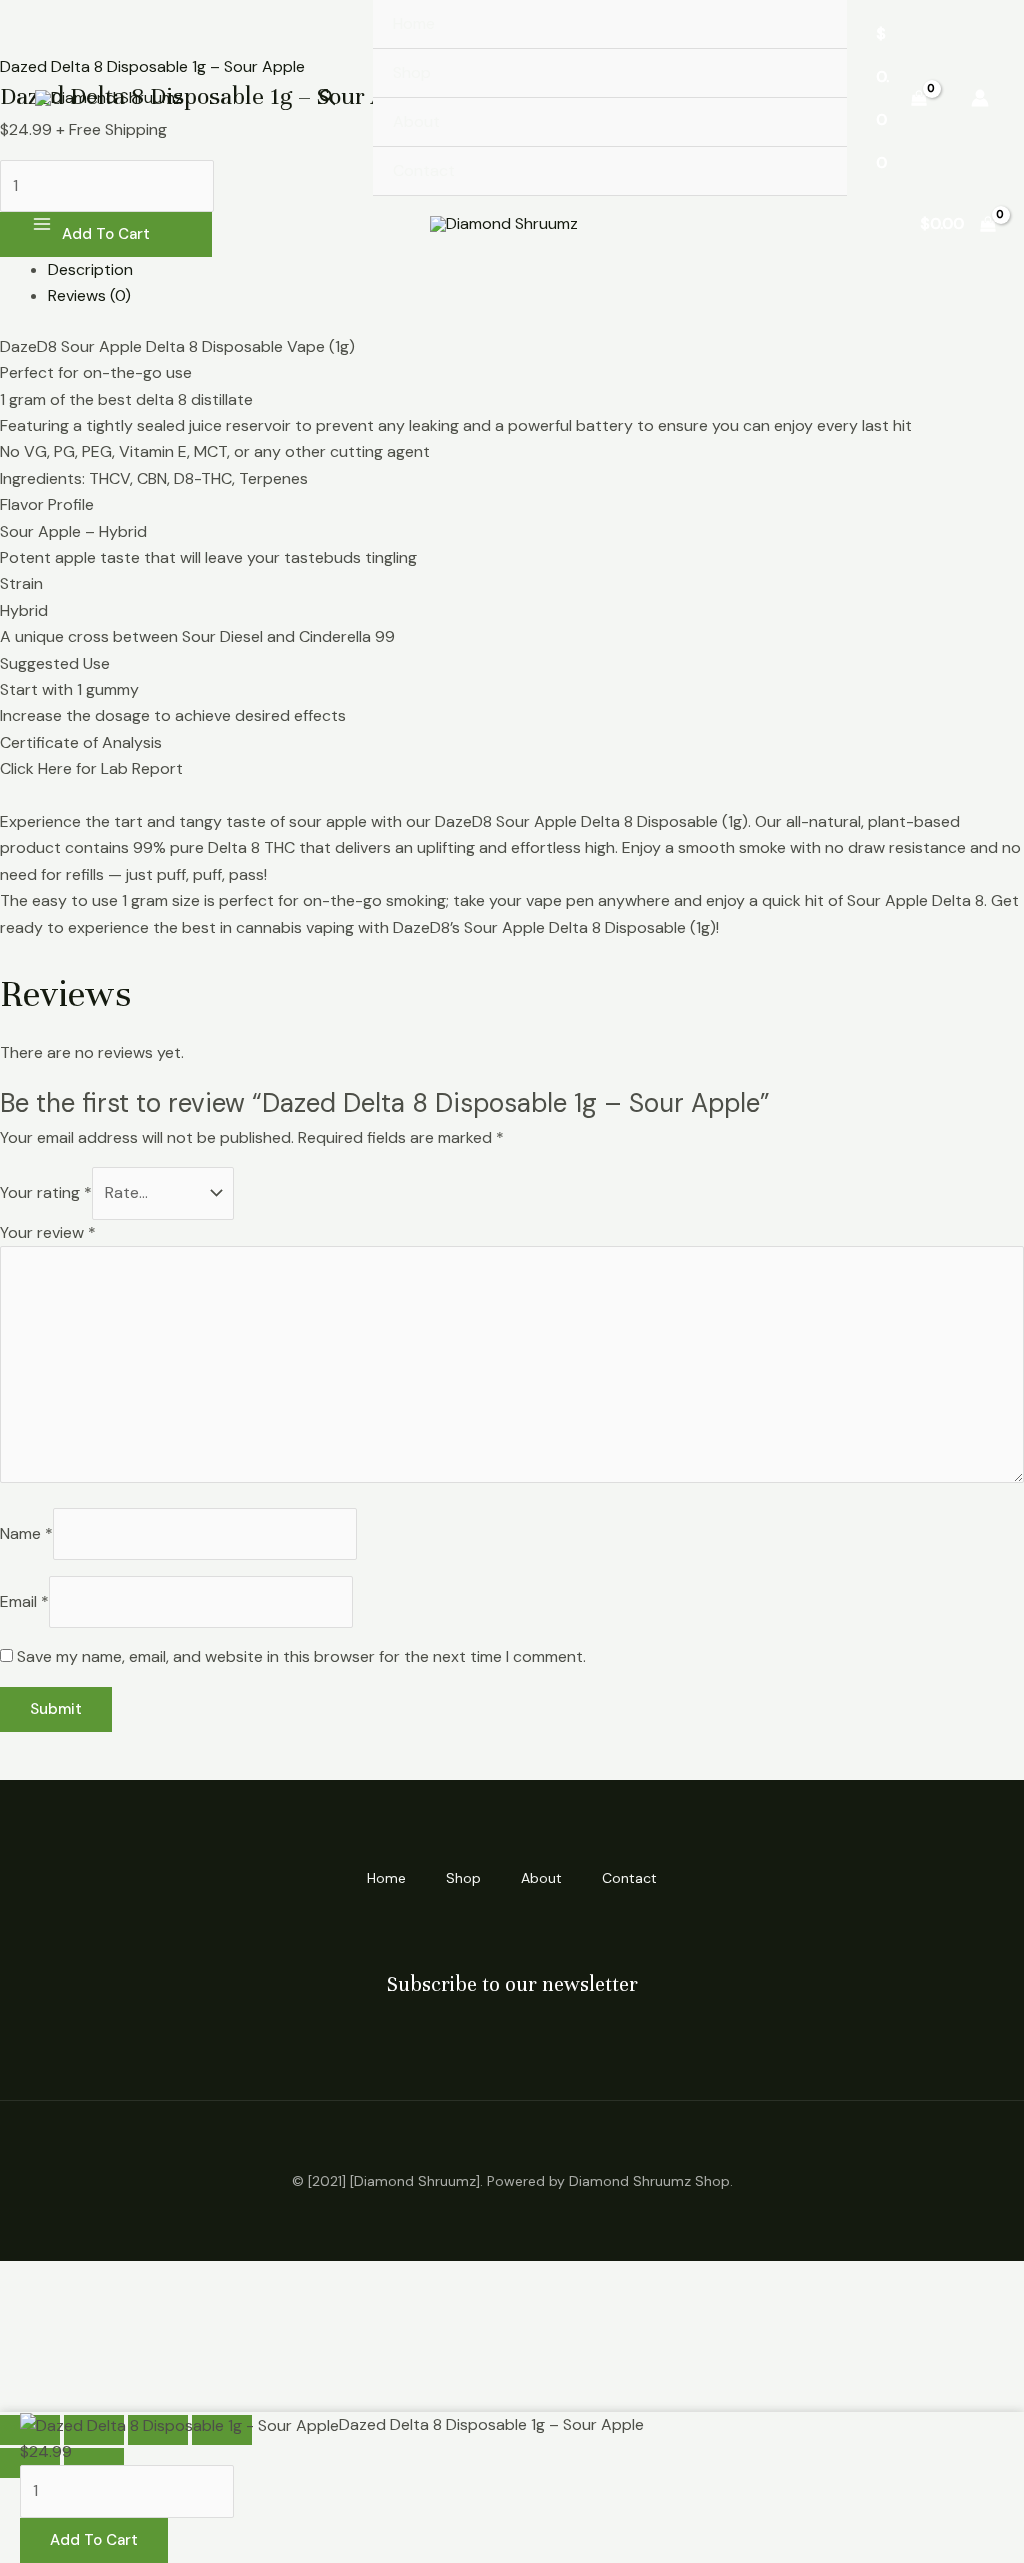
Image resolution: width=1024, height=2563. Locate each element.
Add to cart (94, 2540)
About (416, 121)
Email (24, 1601)
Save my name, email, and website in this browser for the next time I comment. (301, 1656)
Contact (424, 170)
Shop (412, 72)
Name (26, 1533)
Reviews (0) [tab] (89, 295)
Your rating (46, 1192)
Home (414, 23)
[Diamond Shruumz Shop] (109, 98)
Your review (48, 1232)
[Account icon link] (980, 98)
